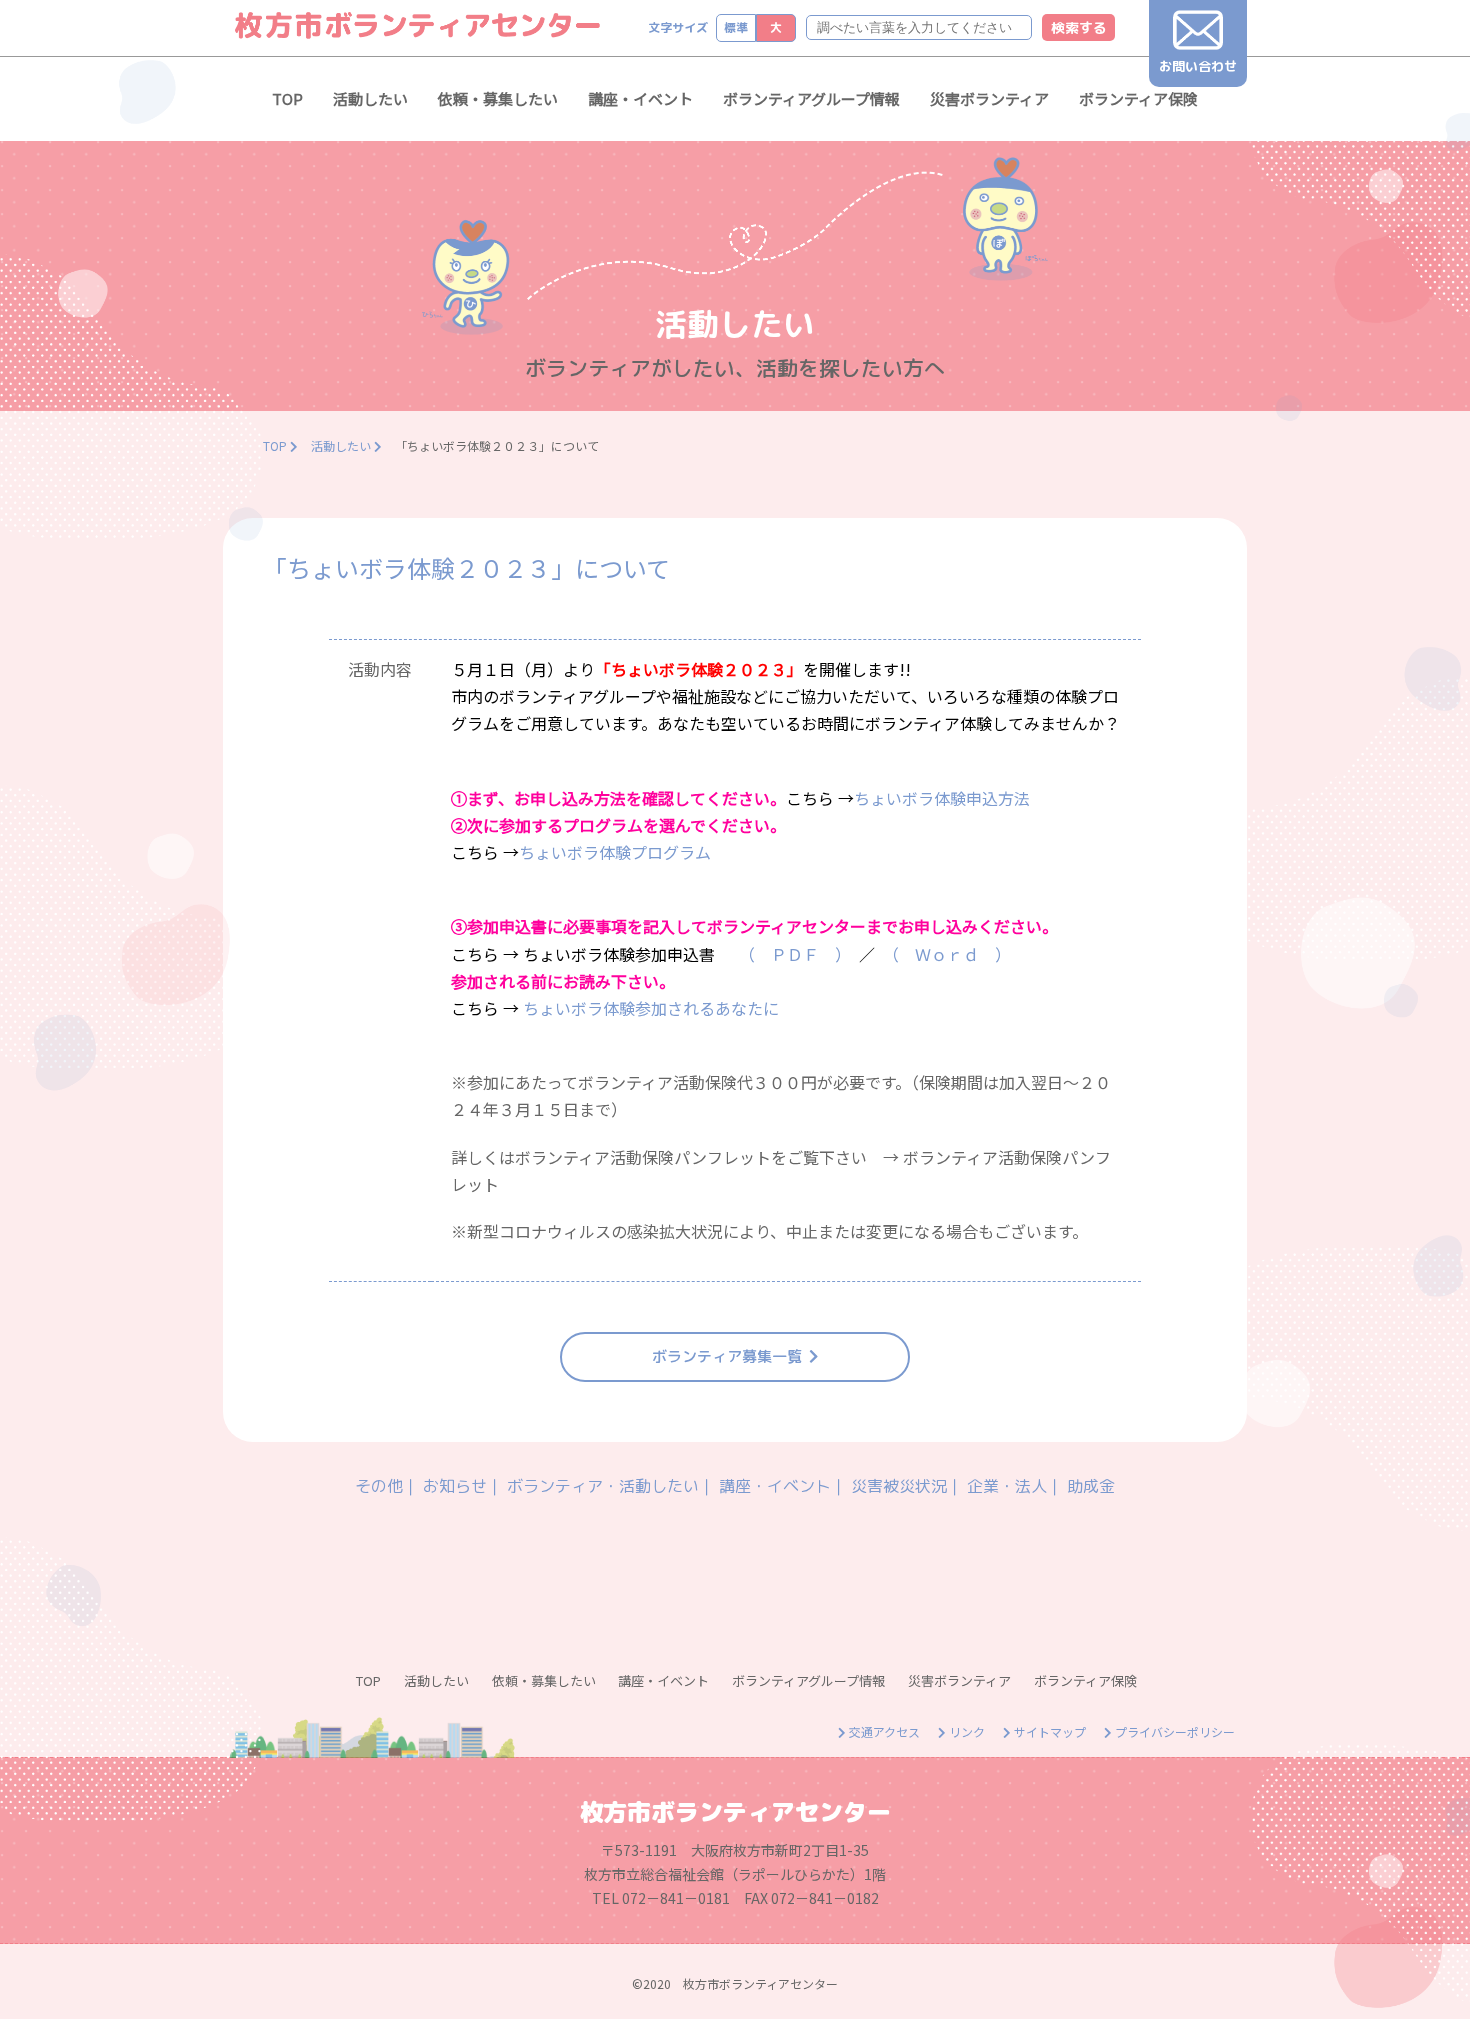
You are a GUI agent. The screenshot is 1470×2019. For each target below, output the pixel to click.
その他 (379, 1486)
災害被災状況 (899, 1486)
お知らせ (455, 1486)
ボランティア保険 (1138, 98)
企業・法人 (1007, 1486)
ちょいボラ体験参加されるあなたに (651, 1008)
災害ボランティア (989, 98)
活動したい (370, 98)
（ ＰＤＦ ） (795, 954)
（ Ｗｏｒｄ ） (951, 954)
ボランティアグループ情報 (811, 98)
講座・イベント (640, 98)
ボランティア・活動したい (603, 1486)
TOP (287, 98)
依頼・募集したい (498, 98)
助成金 (1091, 1486)
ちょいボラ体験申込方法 (944, 798)
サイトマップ (1048, 1731)
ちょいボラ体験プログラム (615, 852)
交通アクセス (883, 1731)
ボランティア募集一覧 (727, 1356)
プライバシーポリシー (1173, 1731)
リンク (965, 1731)
